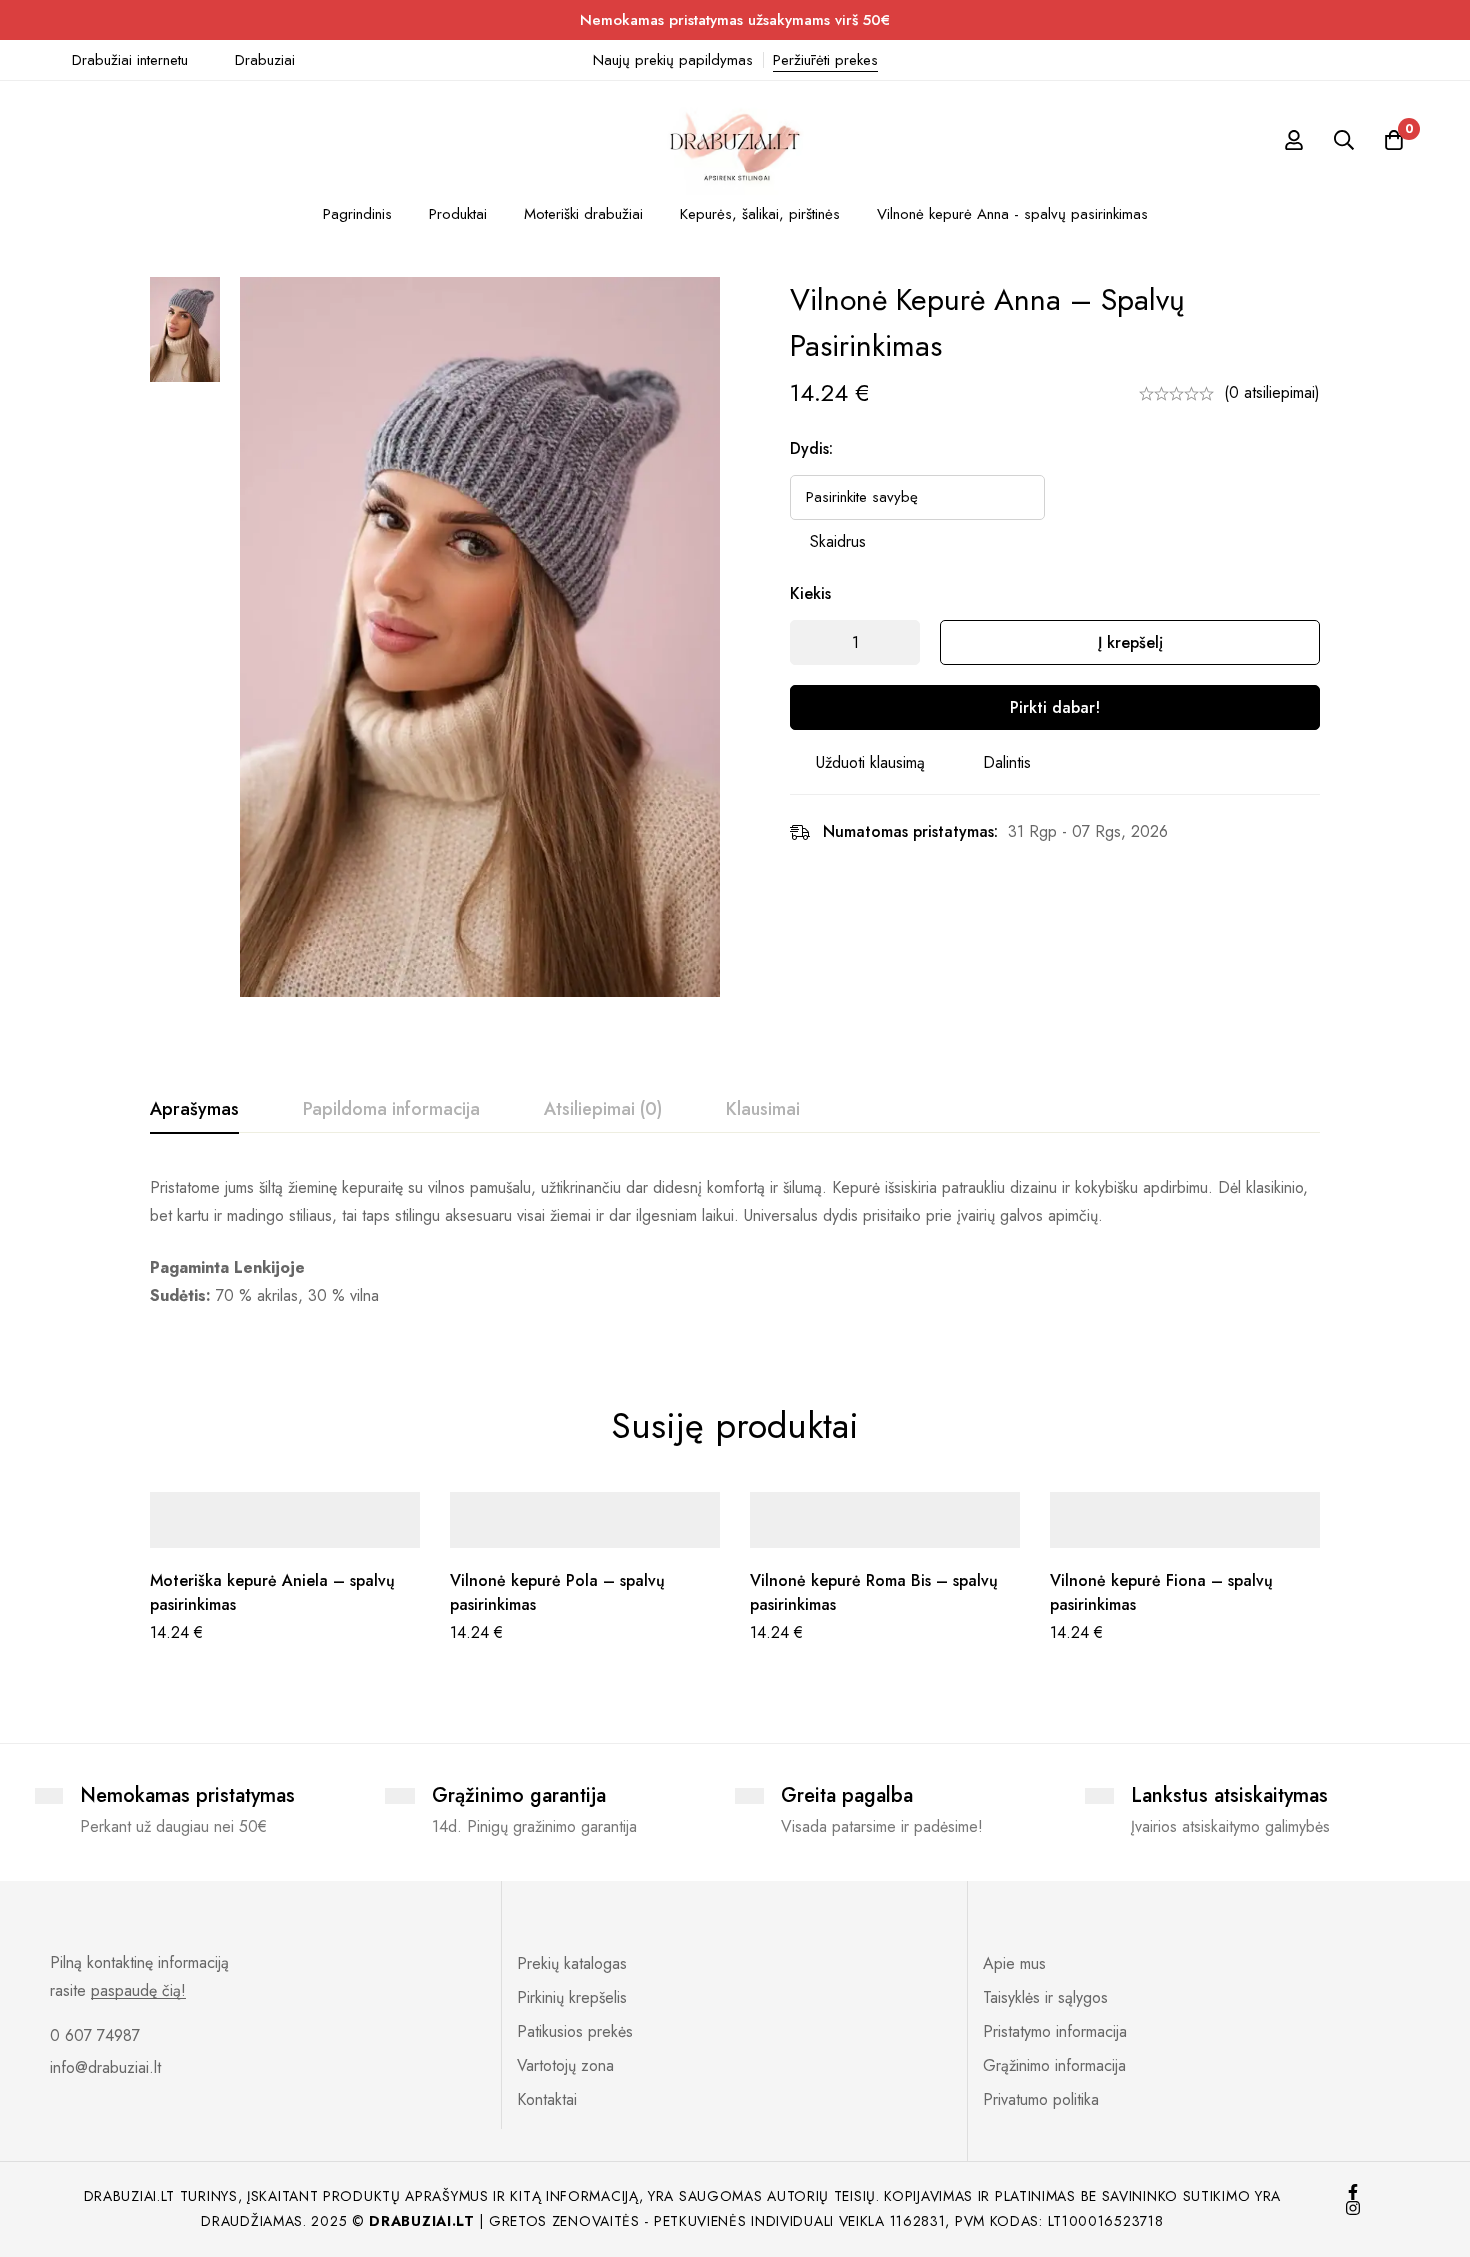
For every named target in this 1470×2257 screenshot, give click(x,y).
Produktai (458, 214)
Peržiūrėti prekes (825, 60)
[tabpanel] (735, 1242)
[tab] (194, 1110)
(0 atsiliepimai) (1272, 392)
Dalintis (1007, 762)
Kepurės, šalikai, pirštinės (760, 214)
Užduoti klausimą (870, 762)
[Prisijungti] (1294, 140)
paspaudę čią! (138, 1991)
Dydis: (811, 448)
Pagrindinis (357, 214)
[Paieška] (1344, 140)
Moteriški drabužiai (583, 214)
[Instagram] (1353, 2208)
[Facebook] (1353, 2192)
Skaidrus (838, 541)
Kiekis (810, 593)
